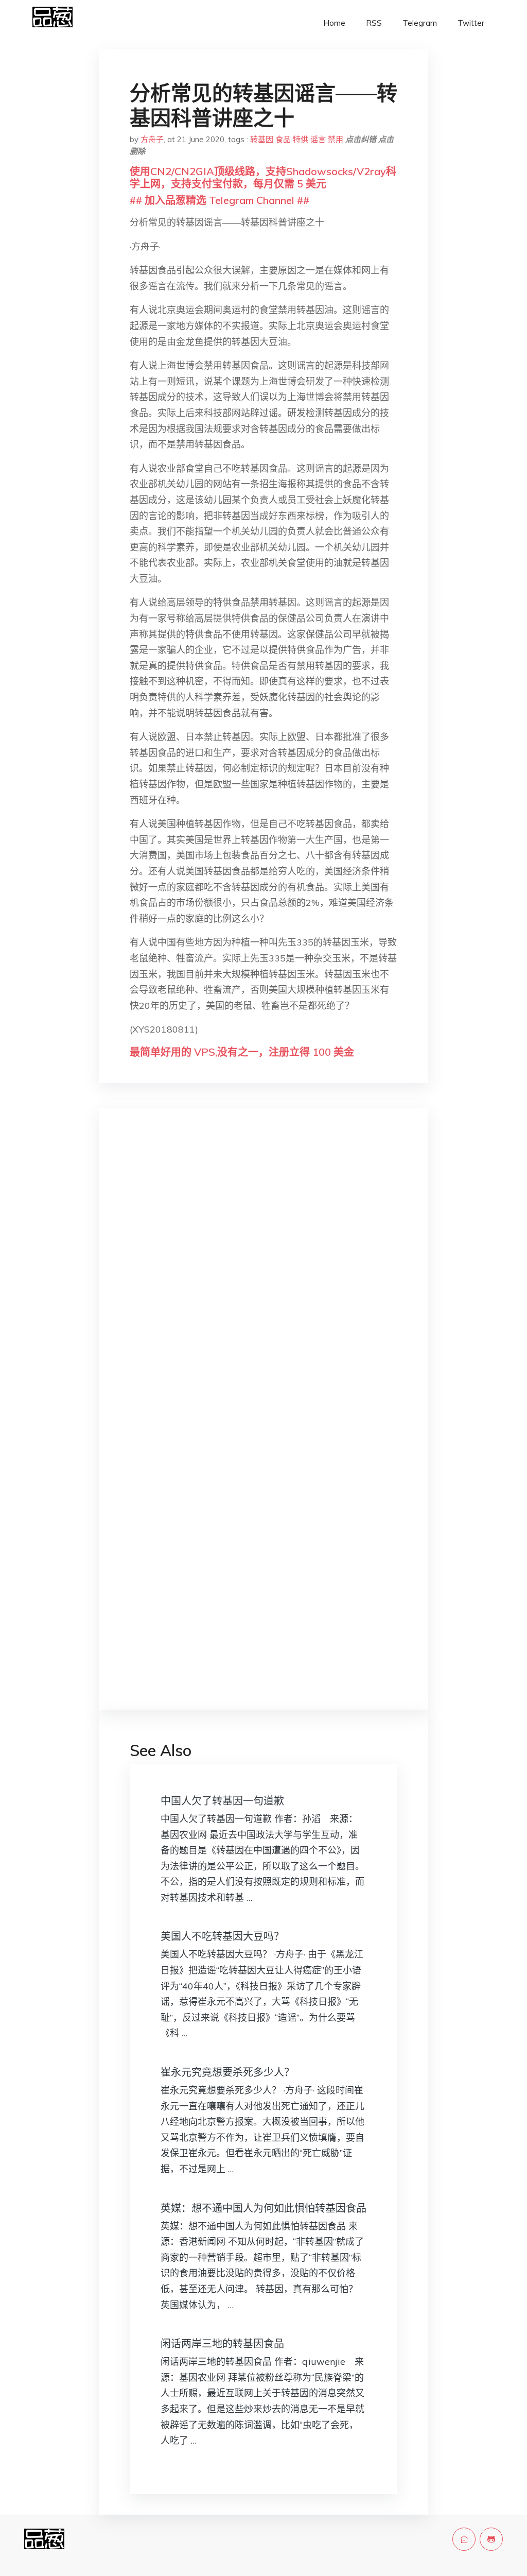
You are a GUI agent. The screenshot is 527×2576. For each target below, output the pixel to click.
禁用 (336, 139)
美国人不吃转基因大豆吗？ (222, 1936)
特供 (301, 139)
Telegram (420, 23)
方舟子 (152, 139)
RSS (374, 23)
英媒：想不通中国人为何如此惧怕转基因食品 (263, 2208)
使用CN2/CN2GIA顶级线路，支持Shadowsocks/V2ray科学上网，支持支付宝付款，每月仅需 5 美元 (263, 177)
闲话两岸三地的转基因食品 (222, 2343)
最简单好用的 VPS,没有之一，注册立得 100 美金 (242, 1052)
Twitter (471, 23)
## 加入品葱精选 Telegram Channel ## (219, 200)
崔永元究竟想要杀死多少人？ (227, 2072)
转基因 (262, 139)
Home (334, 23)
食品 (283, 139)
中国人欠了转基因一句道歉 (222, 1801)
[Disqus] (263, 1279)
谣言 (318, 139)
